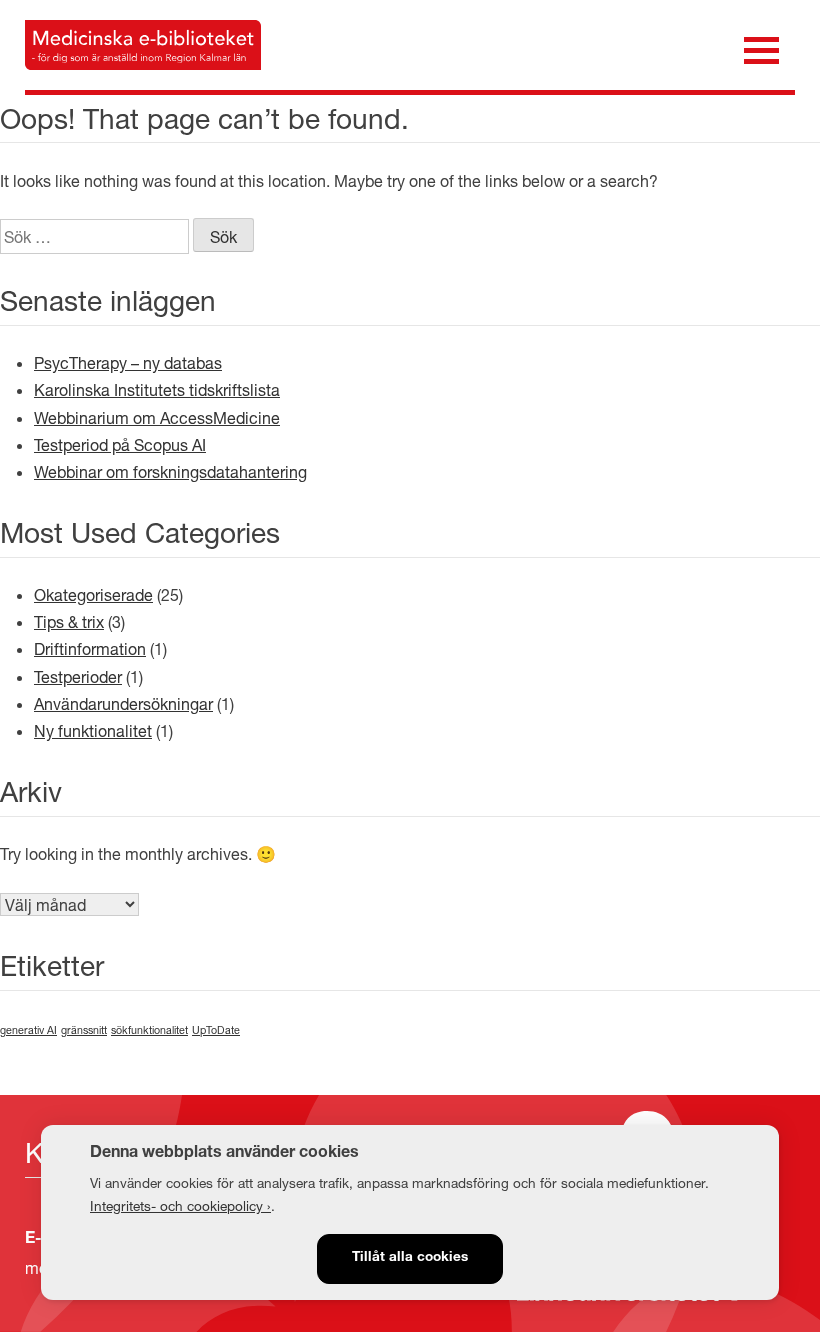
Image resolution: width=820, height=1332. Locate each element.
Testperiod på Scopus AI (120, 444)
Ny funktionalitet (93, 730)
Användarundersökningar (123, 703)
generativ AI (28, 1030)
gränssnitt (84, 1030)
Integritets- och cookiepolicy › (180, 1206)
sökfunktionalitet (149, 1030)
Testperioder (78, 676)
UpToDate (216, 1030)
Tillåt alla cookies (410, 1258)
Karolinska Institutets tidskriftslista (157, 389)
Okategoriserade (93, 594)
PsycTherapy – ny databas (128, 362)
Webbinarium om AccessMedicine (157, 417)
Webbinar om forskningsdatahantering (170, 471)
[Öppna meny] (761, 48)
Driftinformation (90, 648)
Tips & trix (69, 621)
